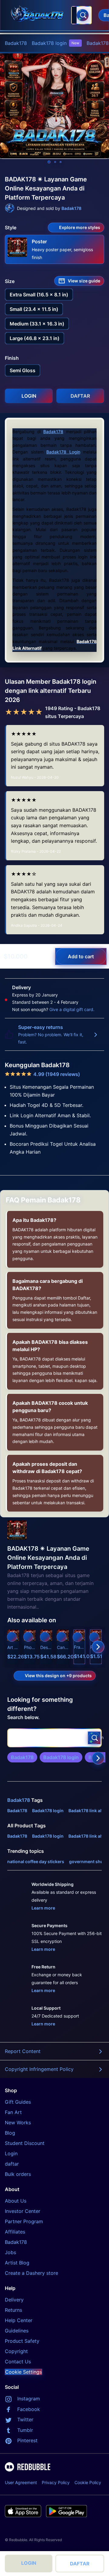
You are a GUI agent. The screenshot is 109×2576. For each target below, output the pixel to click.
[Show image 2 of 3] (55, 162)
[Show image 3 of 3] (61, 162)
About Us (16, 2201)
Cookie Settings (23, 2372)
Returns (13, 2310)
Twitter (25, 2419)
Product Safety (22, 2341)
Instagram (29, 2399)
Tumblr (25, 2430)
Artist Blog (17, 2263)
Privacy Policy (56, 2482)
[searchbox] (54, 1738)
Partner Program (24, 2221)
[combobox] (81, 15)
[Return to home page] (37, 15)
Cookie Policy (88, 2482)
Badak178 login (56, 43)
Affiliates (15, 2232)
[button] (79, 1647)
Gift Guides (18, 2102)
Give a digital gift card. (72, 1009)
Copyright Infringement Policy (39, 2069)
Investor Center (23, 2211)
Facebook (29, 2409)
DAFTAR (80, 2564)
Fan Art (13, 2112)
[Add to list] (12, 1637)
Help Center (19, 2320)
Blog (10, 2133)
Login (11, 2153)
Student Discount (25, 2143)
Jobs (10, 2252)
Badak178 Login (63, 452)
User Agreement (21, 2482)
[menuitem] (16, 43)
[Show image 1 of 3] (49, 162)
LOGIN (29, 2563)
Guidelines (17, 2331)
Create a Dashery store (31, 2273)
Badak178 (16, 43)
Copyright (16, 2351)
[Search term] (83, 15)
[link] (22, 1757)
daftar (12, 2164)
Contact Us (18, 2362)
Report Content (23, 2051)
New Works (18, 2123)
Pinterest (27, 2440)
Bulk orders (18, 2174)
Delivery (14, 2300)
